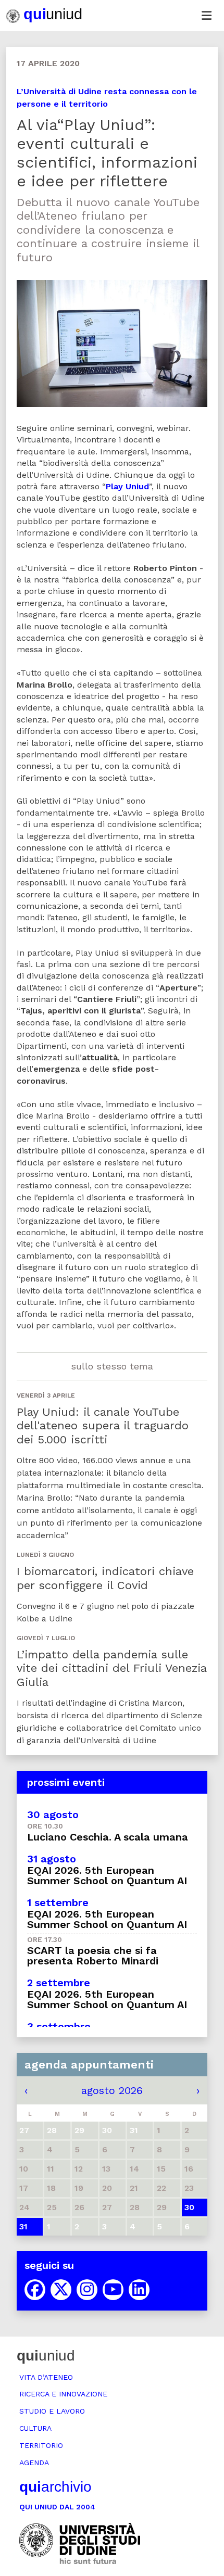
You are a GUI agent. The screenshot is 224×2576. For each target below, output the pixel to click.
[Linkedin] (139, 2290)
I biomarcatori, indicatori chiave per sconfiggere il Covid (105, 1578)
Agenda (34, 2463)
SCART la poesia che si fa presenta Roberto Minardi (93, 1956)
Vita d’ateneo (46, 2377)
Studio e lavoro (52, 2411)
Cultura (35, 2428)
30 (189, 2207)
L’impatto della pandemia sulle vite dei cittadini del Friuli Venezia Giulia (111, 1668)
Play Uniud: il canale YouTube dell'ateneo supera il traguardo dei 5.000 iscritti (103, 1426)
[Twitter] (61, 2290)
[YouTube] (113, 2290)
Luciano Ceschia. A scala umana (108, 1837)
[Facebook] (35, 2290)
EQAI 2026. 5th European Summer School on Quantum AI (107, 1875)
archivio (55, 2487)
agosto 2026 (112, 2090)
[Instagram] (87, 2290)
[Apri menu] (206, 16)
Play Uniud (127, 486)
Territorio (41, 2445)
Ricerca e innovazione (63, 2394)
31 (23, 2226)
